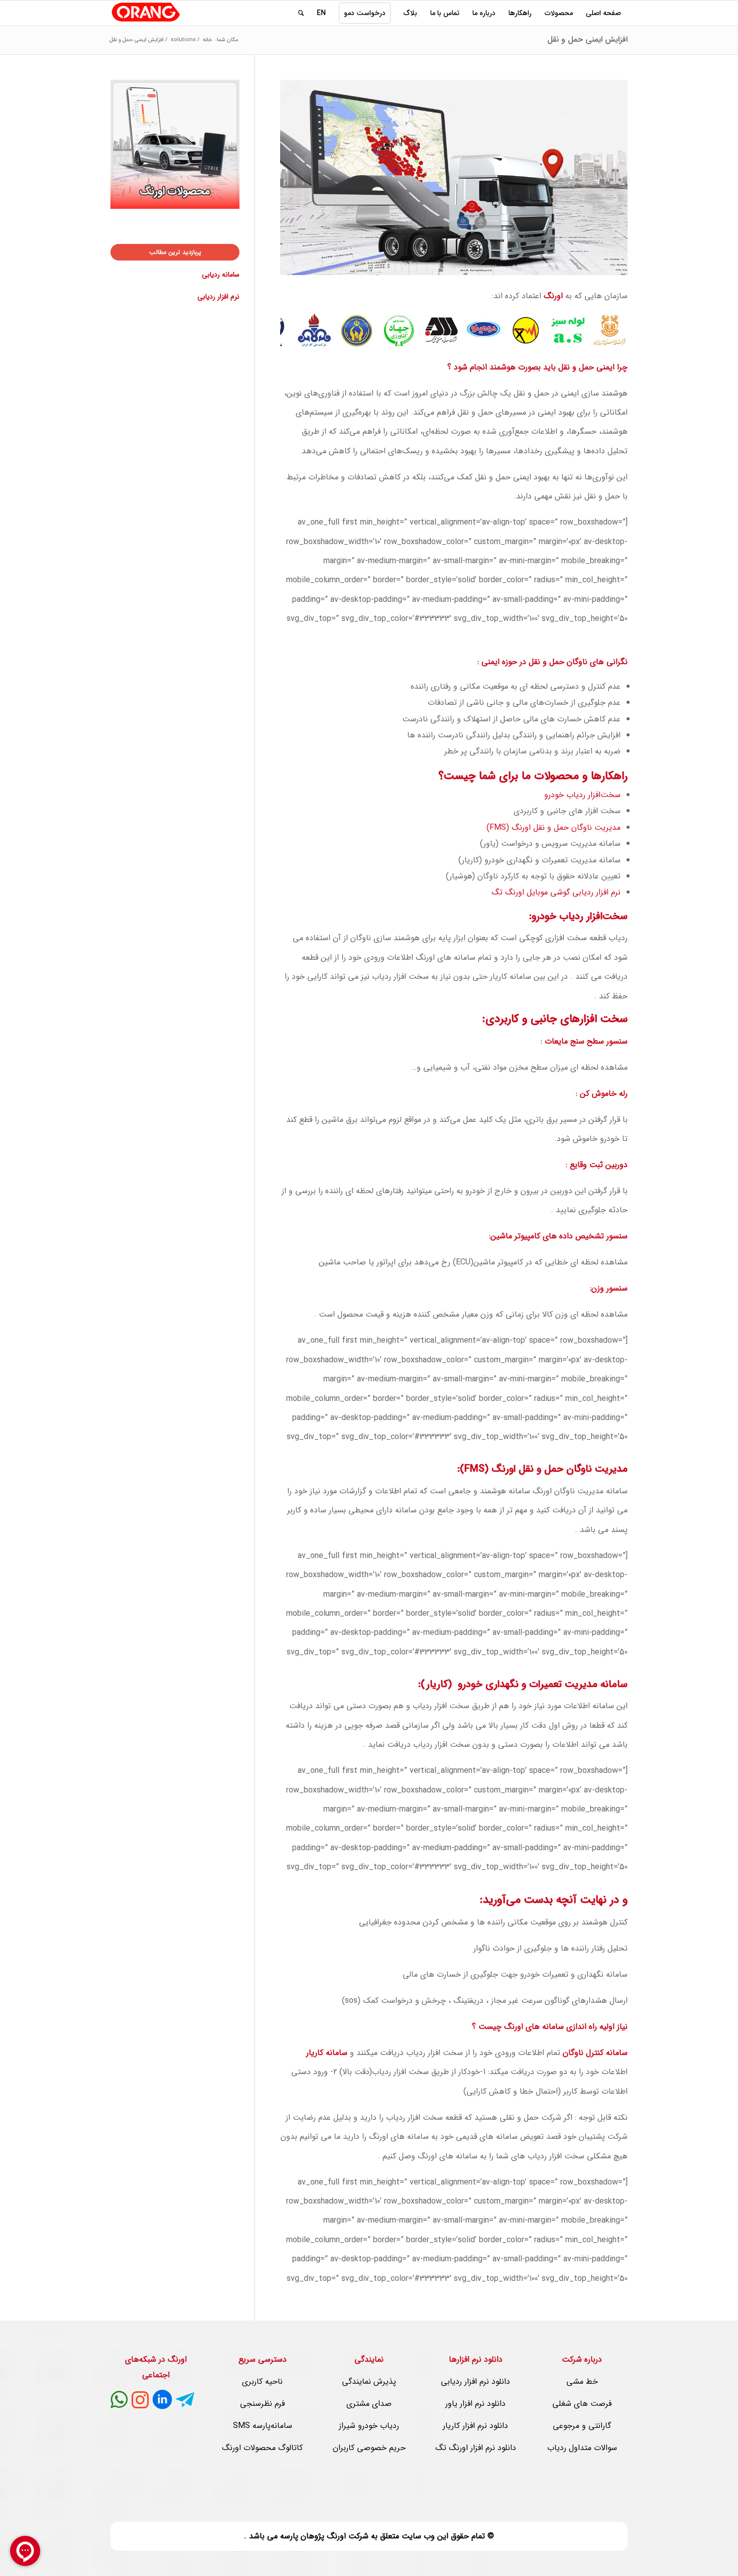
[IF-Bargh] (532, 336)
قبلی (303, 330)
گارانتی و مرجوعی (582, 2426)
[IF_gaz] (321, 336)
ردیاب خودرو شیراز (369, 2426)
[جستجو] (301, 13)
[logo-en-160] (146, 13)
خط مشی (582, 2381)
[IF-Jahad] (405, 336)
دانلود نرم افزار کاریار (475, 2426)
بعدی (605, 330)
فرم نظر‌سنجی (262, 2404)
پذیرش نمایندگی (369, 2381)
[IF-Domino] (490, 336)
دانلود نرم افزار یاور (475, 2404)
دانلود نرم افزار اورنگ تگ (476, 2448)
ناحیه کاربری (262, 2381)
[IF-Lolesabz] (574, 336)
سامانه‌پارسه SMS (263, 2426)
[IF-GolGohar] (447, 336)
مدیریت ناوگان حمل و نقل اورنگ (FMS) (553, 827)
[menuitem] (603, 13)
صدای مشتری (369, 2404)
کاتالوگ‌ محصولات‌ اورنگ (262, 2448)
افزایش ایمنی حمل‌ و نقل (587, 39)
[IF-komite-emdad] (363, 336)
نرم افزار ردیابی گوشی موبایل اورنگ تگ (556, 892)
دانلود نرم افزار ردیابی (475, 2381)
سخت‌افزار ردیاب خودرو (582, 795)
